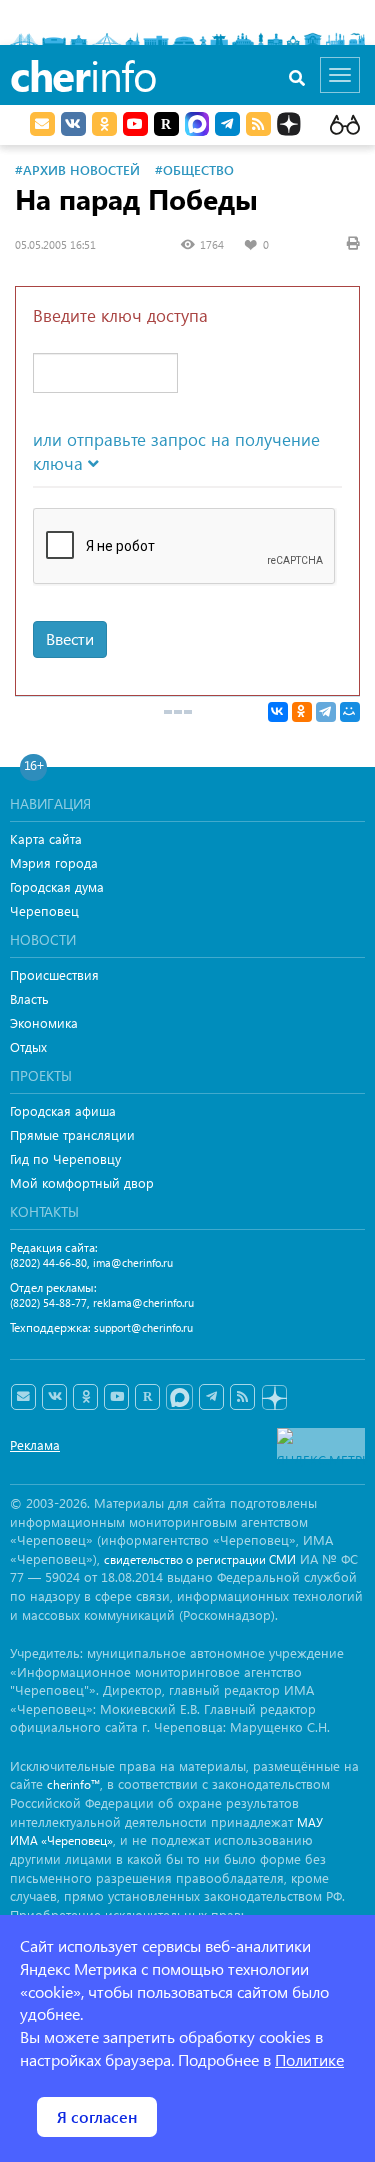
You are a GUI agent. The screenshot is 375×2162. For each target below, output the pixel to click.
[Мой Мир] (350, 712)
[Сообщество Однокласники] (104, 124)
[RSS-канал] (242, 1397)
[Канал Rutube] (166, 124)
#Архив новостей (77, 169)
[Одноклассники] (302, 712)
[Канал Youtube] (135, 124)
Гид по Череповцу (65, 1158)
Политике (309, 2059)
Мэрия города (54, 862)
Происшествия (54, 974)
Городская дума (57, 886)
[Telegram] (326, 712)
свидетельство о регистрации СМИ (200, 1559)
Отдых (28, 1046)
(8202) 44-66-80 (48, 1262)
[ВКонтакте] (278, 712)
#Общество (194, 169)
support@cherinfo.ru (143, 1327)
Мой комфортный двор (82, 1182)
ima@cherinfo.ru (133, 1262)
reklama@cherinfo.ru (143, 1302)
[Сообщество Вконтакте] (54, 1397)
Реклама (35, 1444)
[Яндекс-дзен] (273, 1398)
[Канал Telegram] (211, 1397)
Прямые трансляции (72, 1134)
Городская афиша (63, 1110)
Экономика (44, 1022)
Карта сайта (46, 838)
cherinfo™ (73, 1784)
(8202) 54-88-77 (48, 1302)
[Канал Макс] (197, 126)
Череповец (44, 910)
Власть (29, 998)
